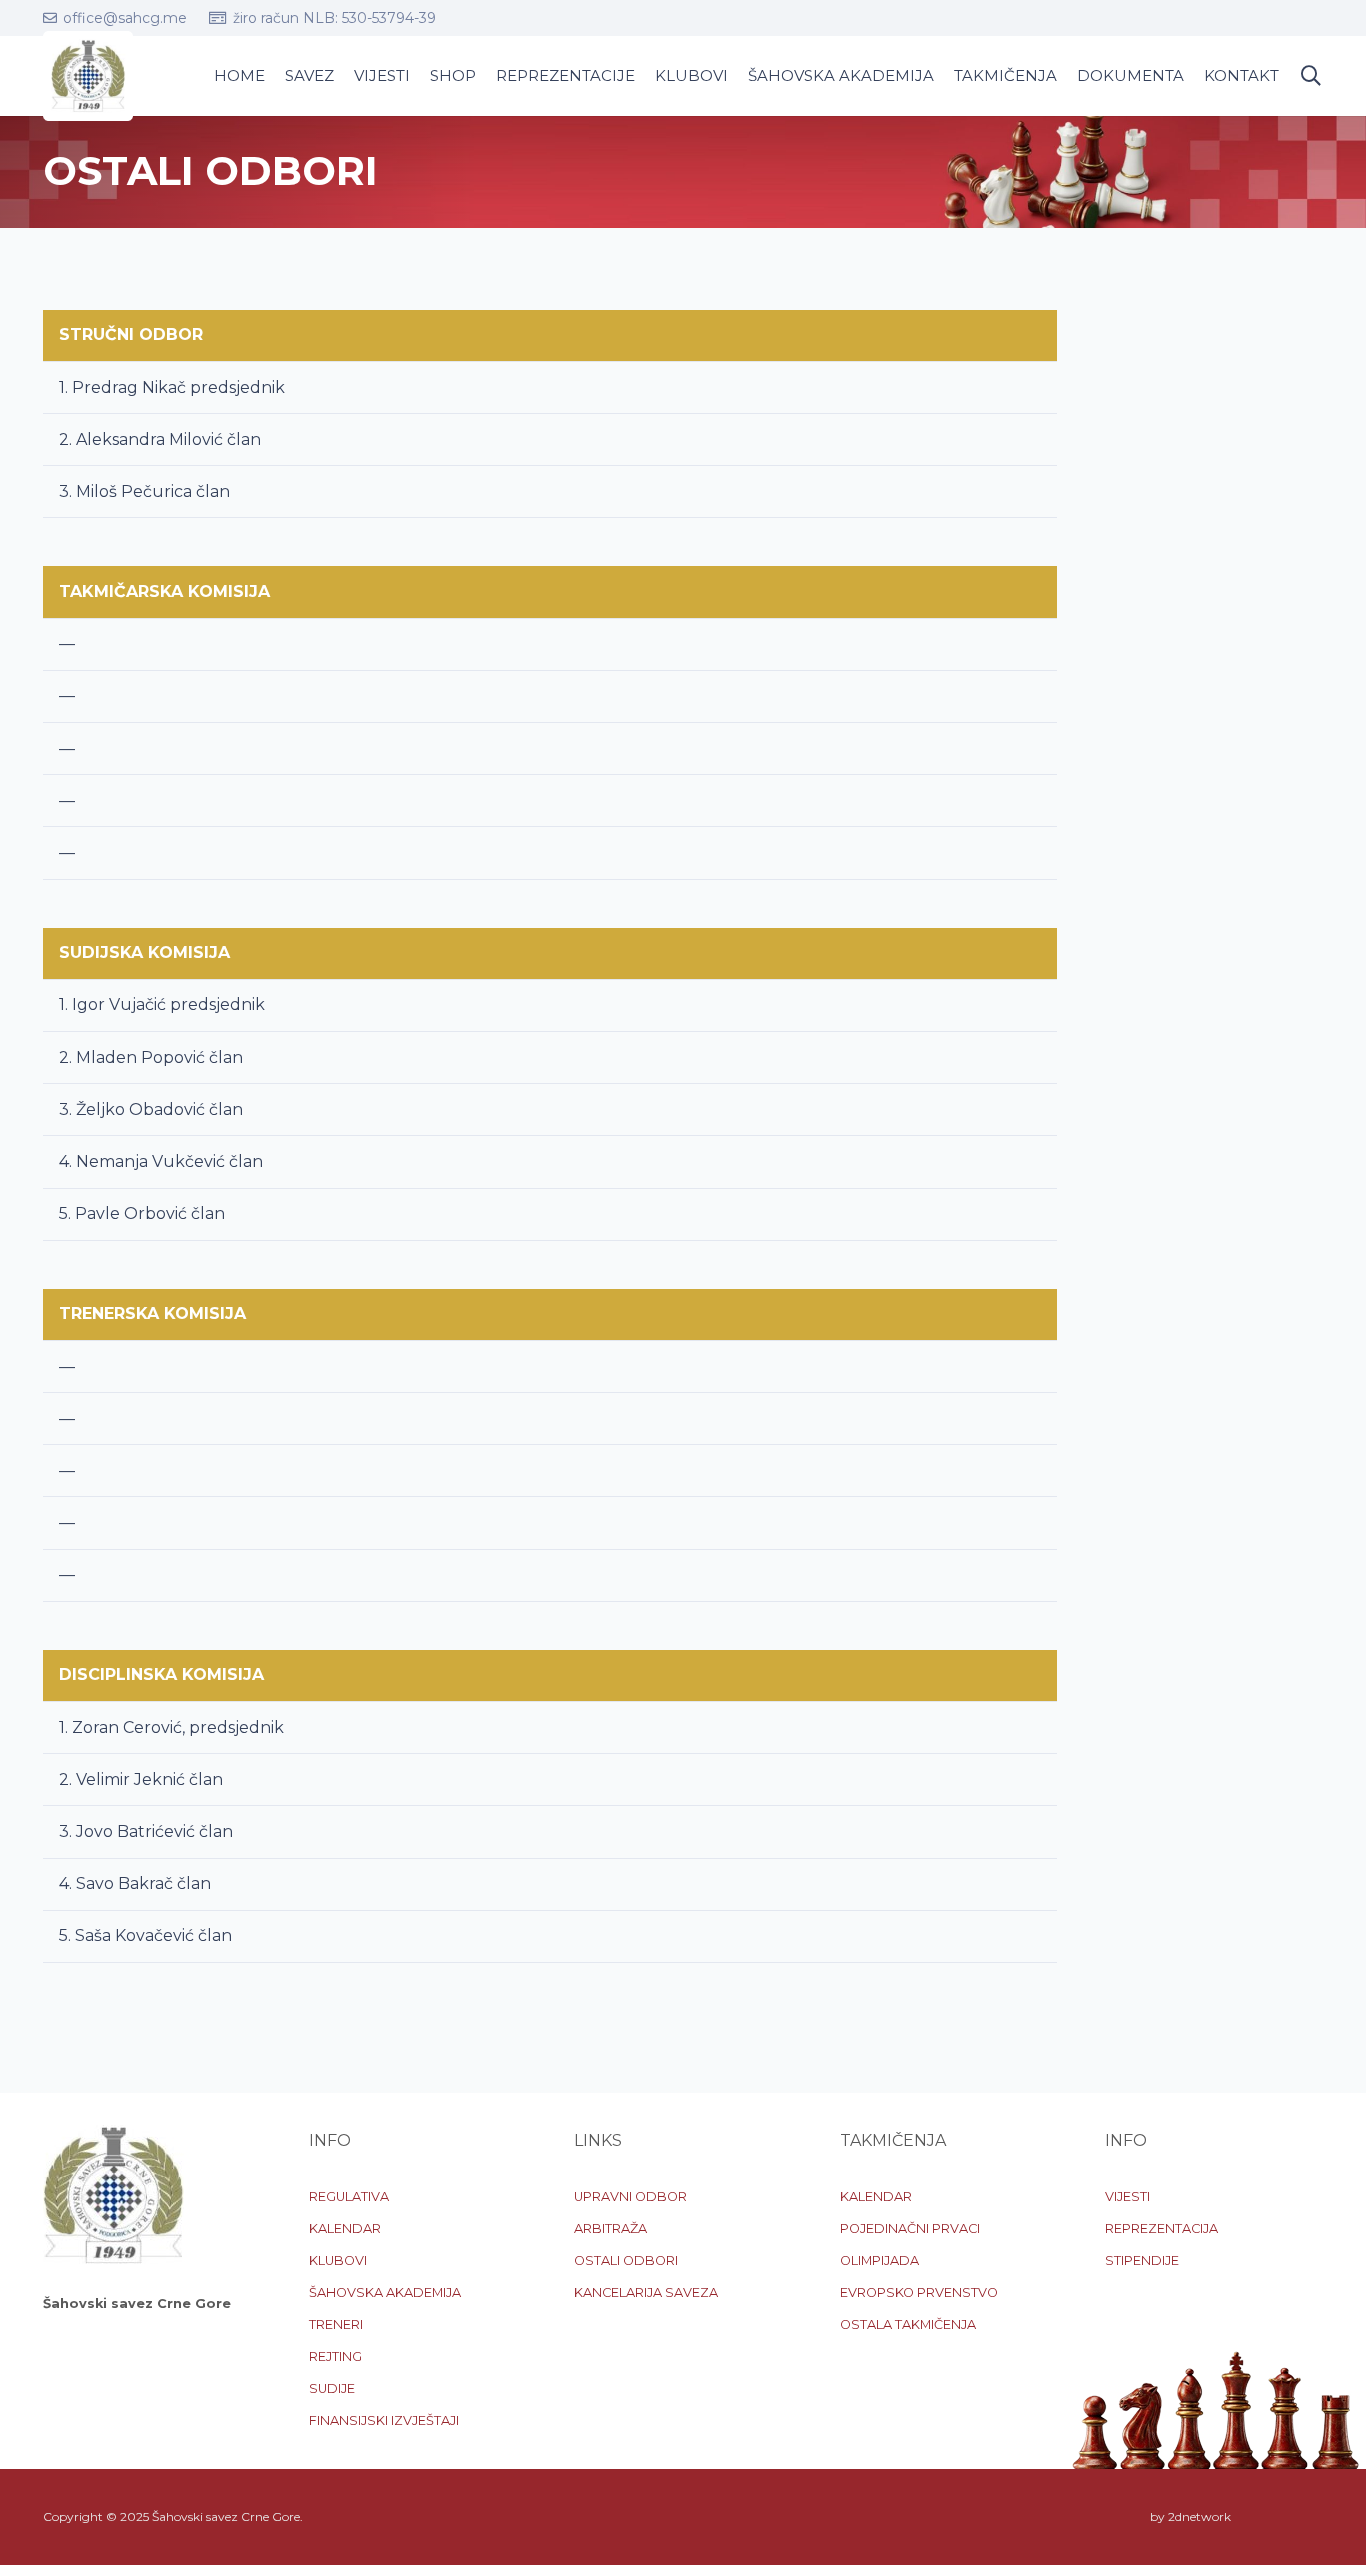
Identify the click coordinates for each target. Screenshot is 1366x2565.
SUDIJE (332, 2388)
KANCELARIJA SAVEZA (646, 2292)
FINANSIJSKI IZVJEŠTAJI (384, 2420)
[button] (1311, 76)
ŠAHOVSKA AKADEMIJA (385, 2292)
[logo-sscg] (88, 76)
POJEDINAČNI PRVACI (910, 2228)
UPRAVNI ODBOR (630, 2196)
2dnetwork (1199, 2516)
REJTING (335, 2356)
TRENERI (336, 2324)
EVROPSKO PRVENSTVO (919, 2292)
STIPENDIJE (1142, 2260)
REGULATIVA (349, 2196)
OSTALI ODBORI (626, 2260)
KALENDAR (345, 2228)
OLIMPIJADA (879, 2260)
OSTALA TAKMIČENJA (908, 2324)
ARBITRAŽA (610, 2228)
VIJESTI (1127, 2196)
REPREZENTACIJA (1161, 2228)
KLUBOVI (338, 2260)
